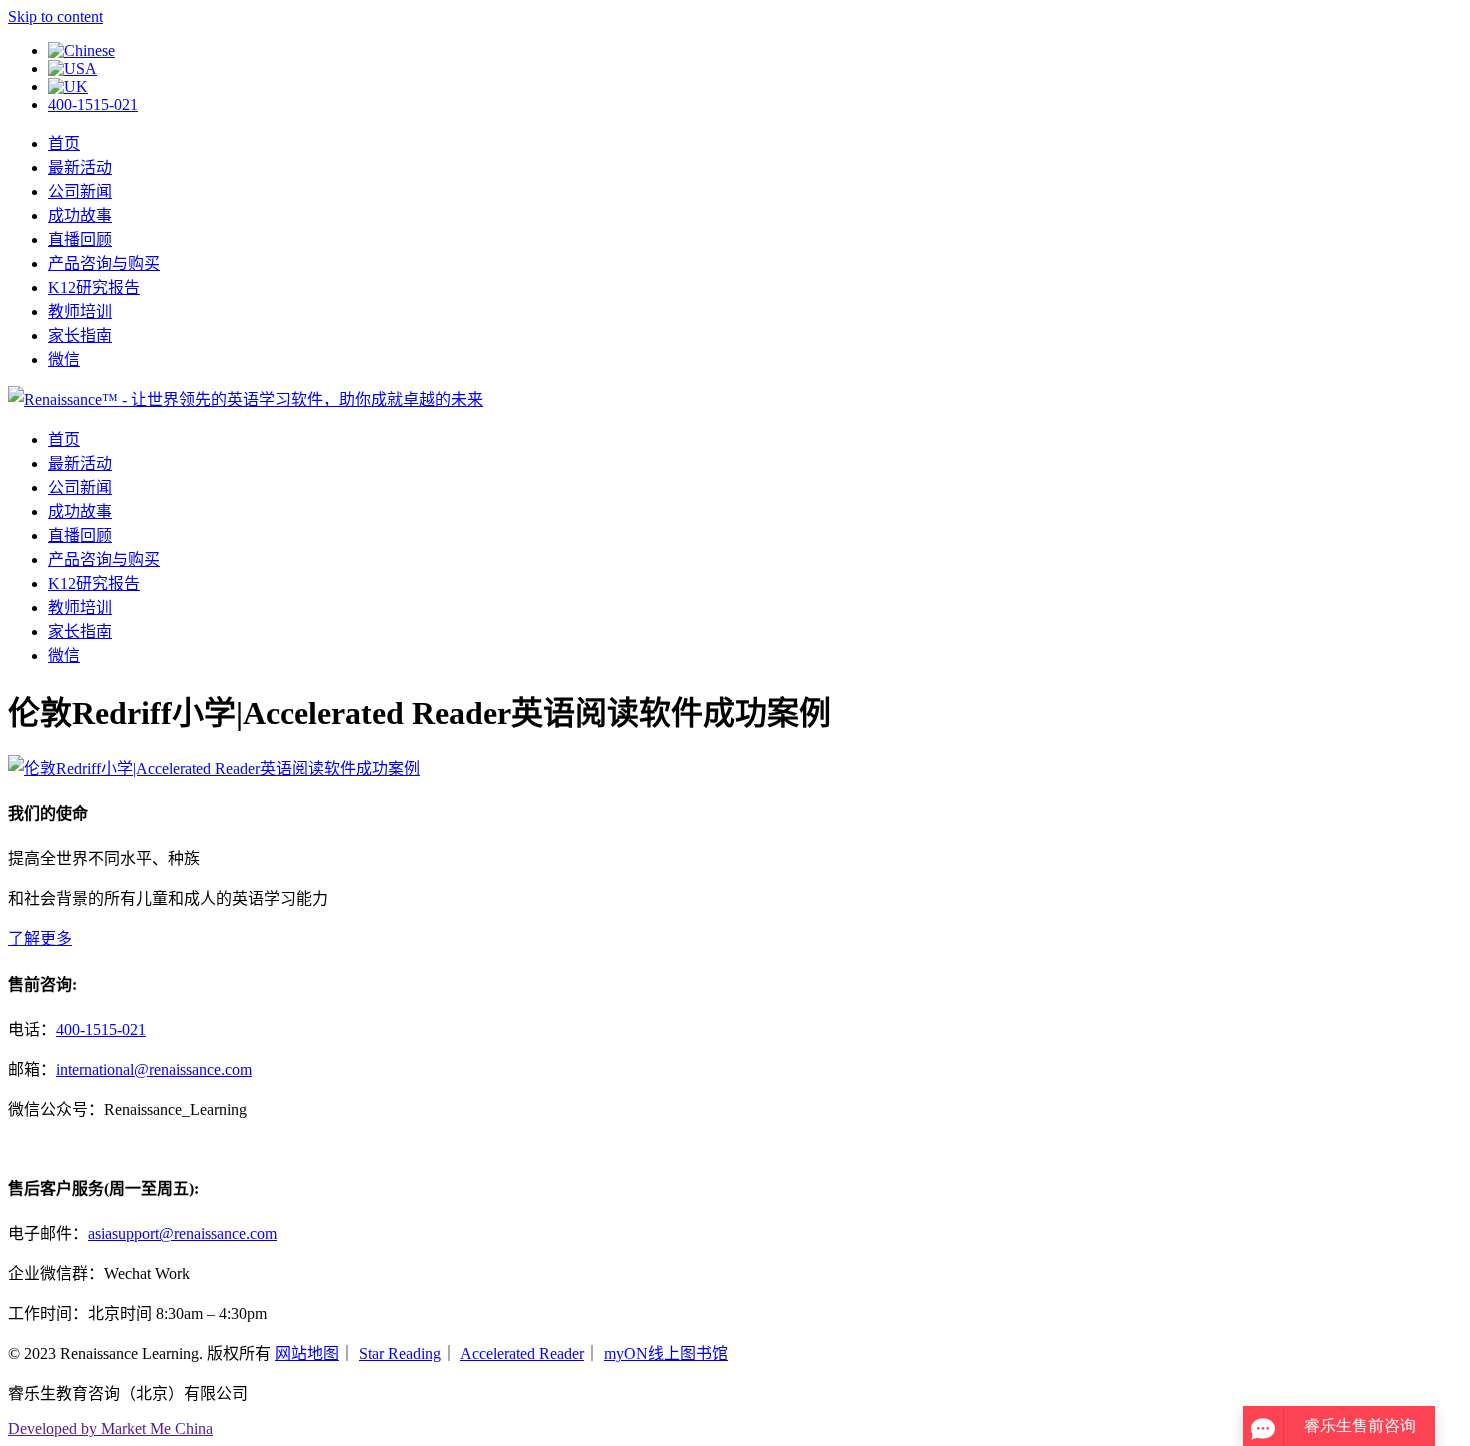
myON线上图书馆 (666, 1353)
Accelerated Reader (522, 1353)
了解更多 (40, 938)
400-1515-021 (93, 104)
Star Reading (400, 1353)
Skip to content (55, 16)
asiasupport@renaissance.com (182, 1233)
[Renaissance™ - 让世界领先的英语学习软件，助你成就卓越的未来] (245, 399)
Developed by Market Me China (110, 1428)
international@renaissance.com (154, 1069)
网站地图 (307, 1353)
